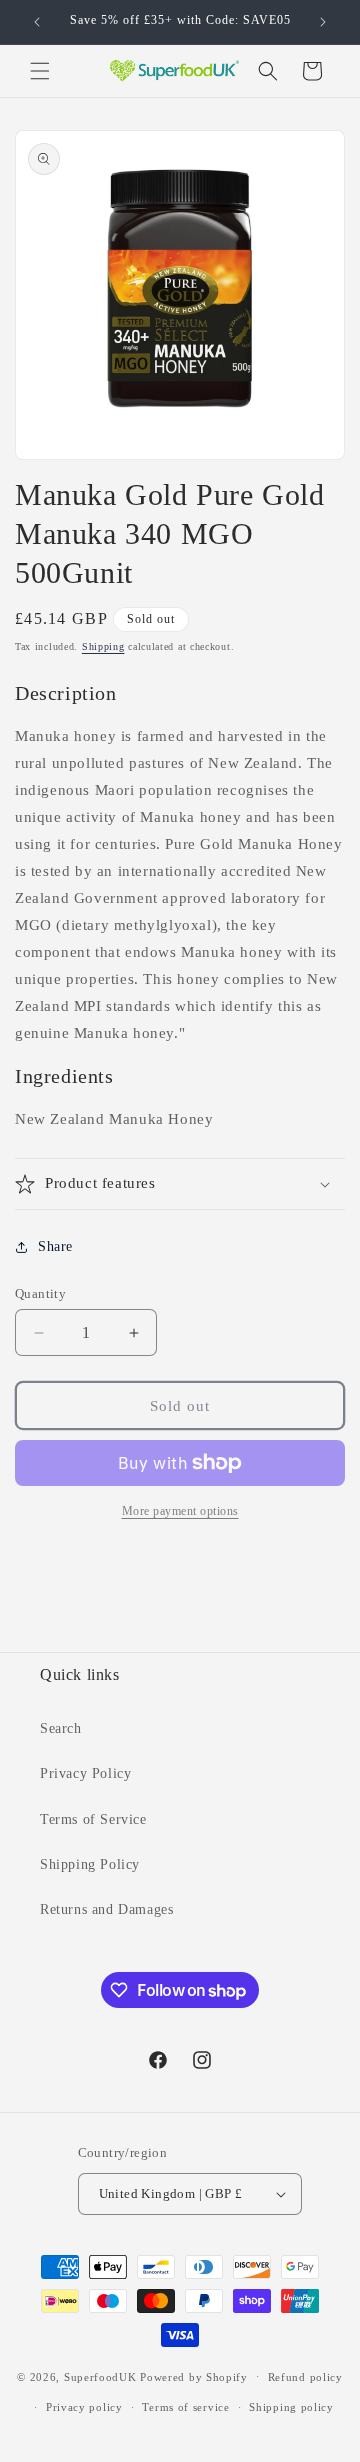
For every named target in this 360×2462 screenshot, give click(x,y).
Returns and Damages (106, 1909)
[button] (40, 71)
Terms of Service (93, 1819)
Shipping (103, 646)
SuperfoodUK (100, 2376)
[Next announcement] (323, 22)
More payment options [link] (180, 1511)
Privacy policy (84, 2407)
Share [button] (55, 1246)
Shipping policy (291, 2407)
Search (61, 1728)
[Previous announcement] (37, 22)
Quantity (40, 1293)
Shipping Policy (90, 1864)
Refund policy (305, 2377)
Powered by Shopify (194, 2376)
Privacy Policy (85, 1773)
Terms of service (185, 2407)
